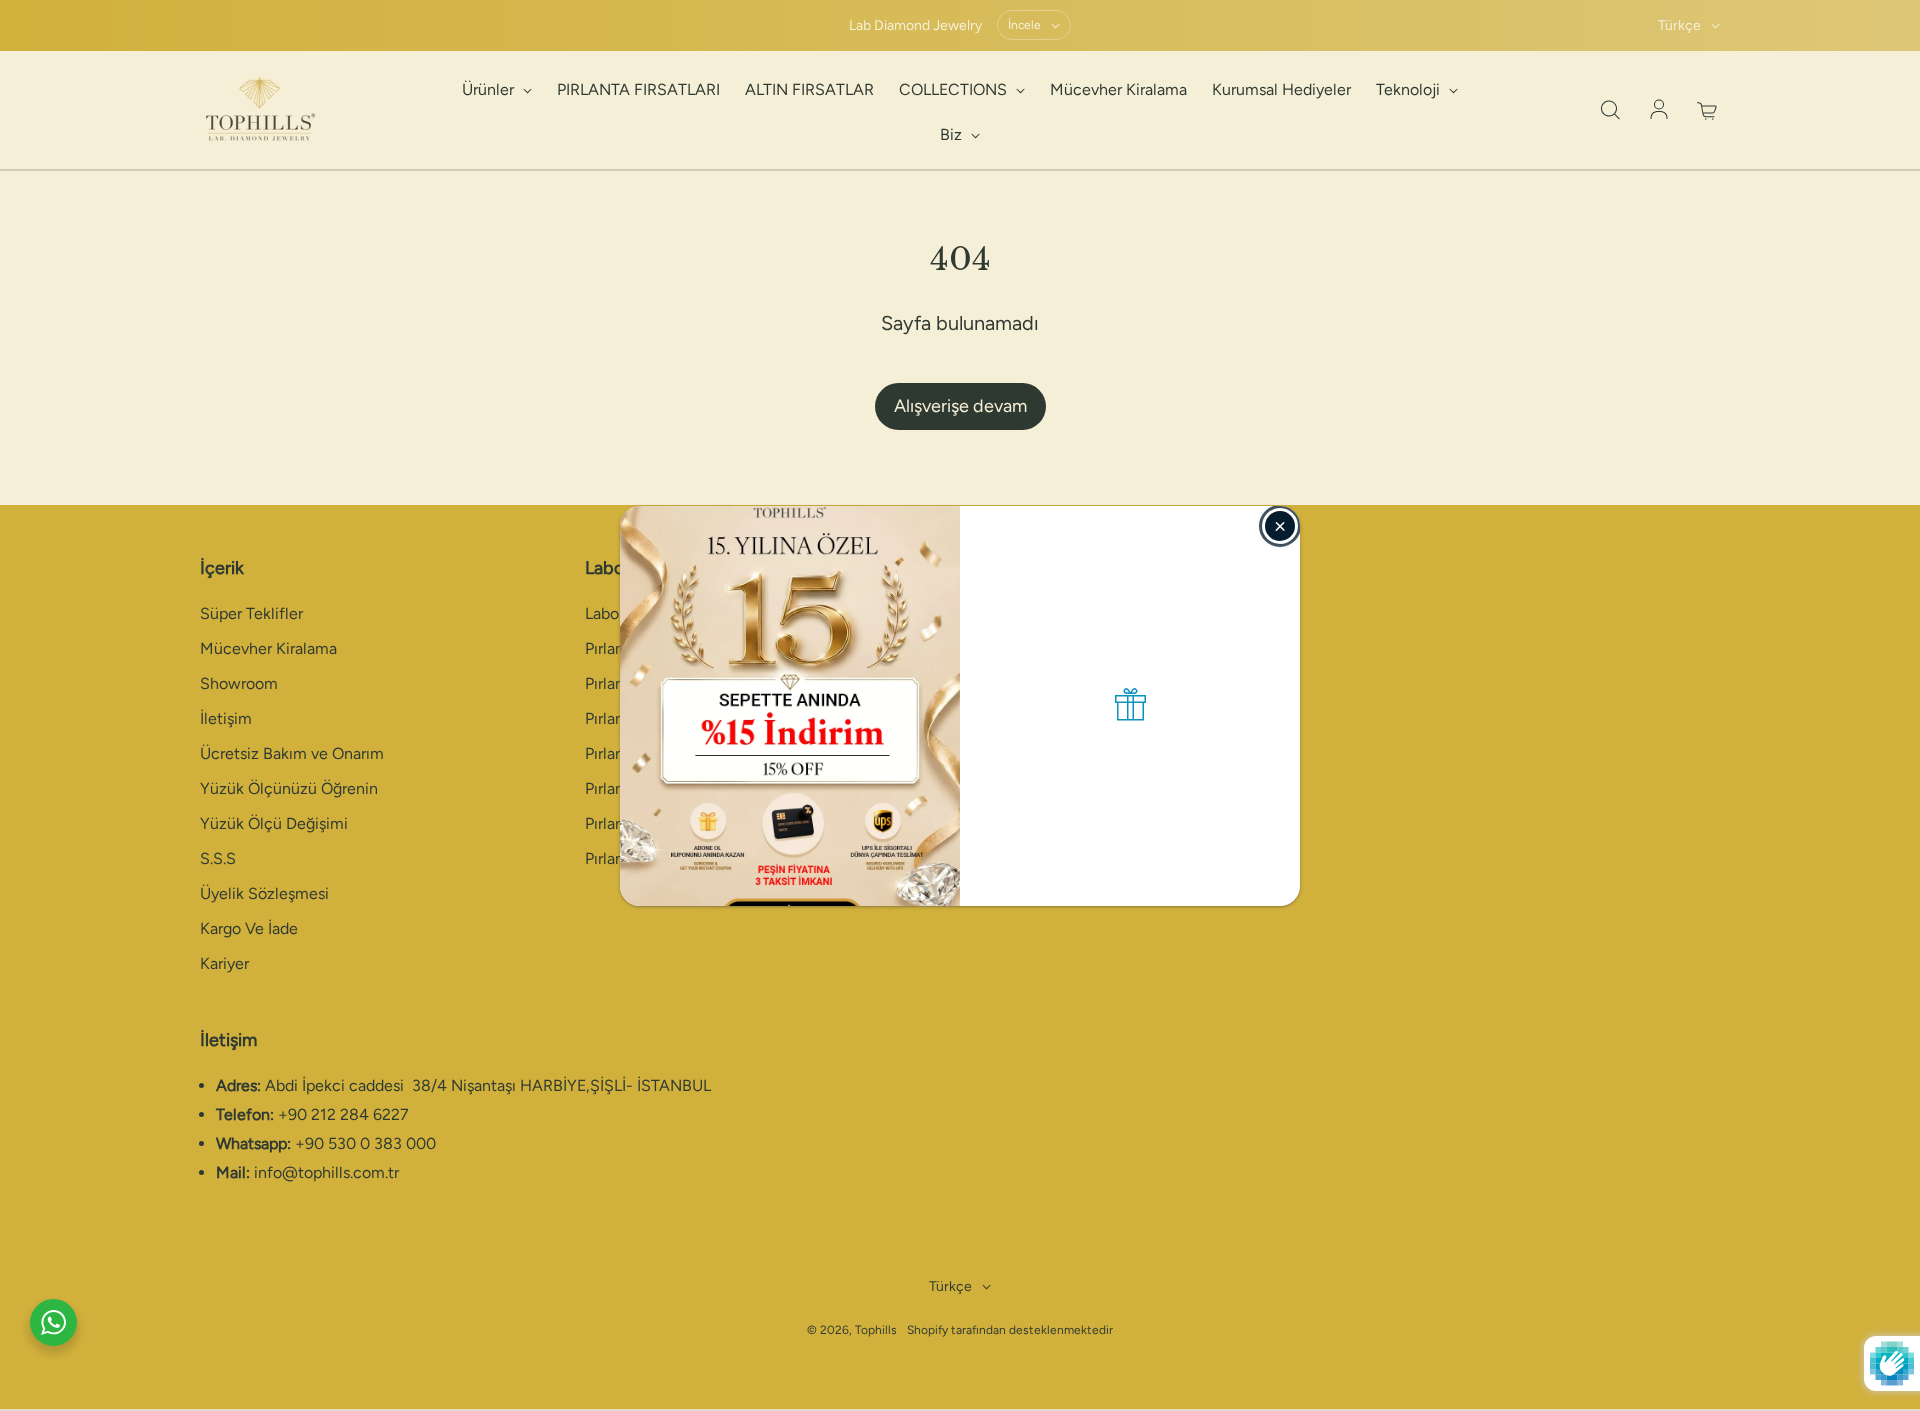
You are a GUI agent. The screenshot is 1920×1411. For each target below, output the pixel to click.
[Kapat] (1280, 526)
